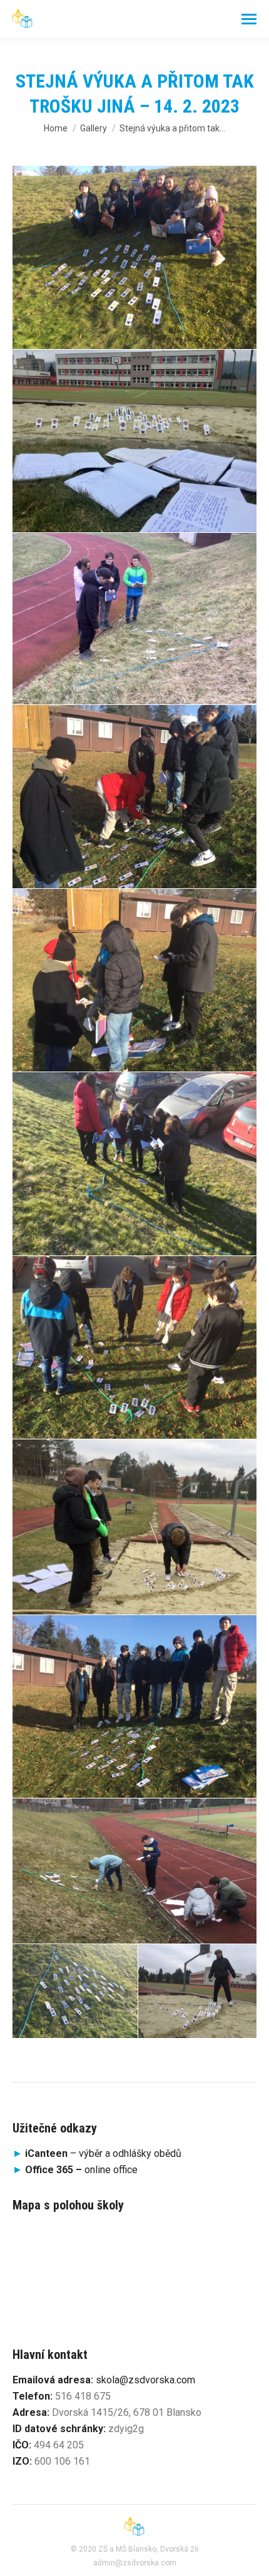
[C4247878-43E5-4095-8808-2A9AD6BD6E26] (134, 797)
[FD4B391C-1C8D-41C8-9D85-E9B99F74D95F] (134, 257)
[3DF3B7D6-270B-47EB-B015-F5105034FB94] (197, 1991)
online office (81, 2170)
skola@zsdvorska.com (145, 2380)
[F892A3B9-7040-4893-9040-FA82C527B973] (134, 441)
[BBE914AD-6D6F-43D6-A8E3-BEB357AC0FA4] (134, 981)
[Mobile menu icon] (249, 19)
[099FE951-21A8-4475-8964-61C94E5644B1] (134, 1707)
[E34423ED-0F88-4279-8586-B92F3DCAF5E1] (134, 619)
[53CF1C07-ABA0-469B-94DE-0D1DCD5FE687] (134, 1871)
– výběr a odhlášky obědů (97, 2153)
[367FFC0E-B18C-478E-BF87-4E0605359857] (134, 1527)
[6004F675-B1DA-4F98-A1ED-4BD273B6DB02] (134, 1348)
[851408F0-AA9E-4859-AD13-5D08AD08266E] (134, 1164)
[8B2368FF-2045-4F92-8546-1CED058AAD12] (75, 1991)
